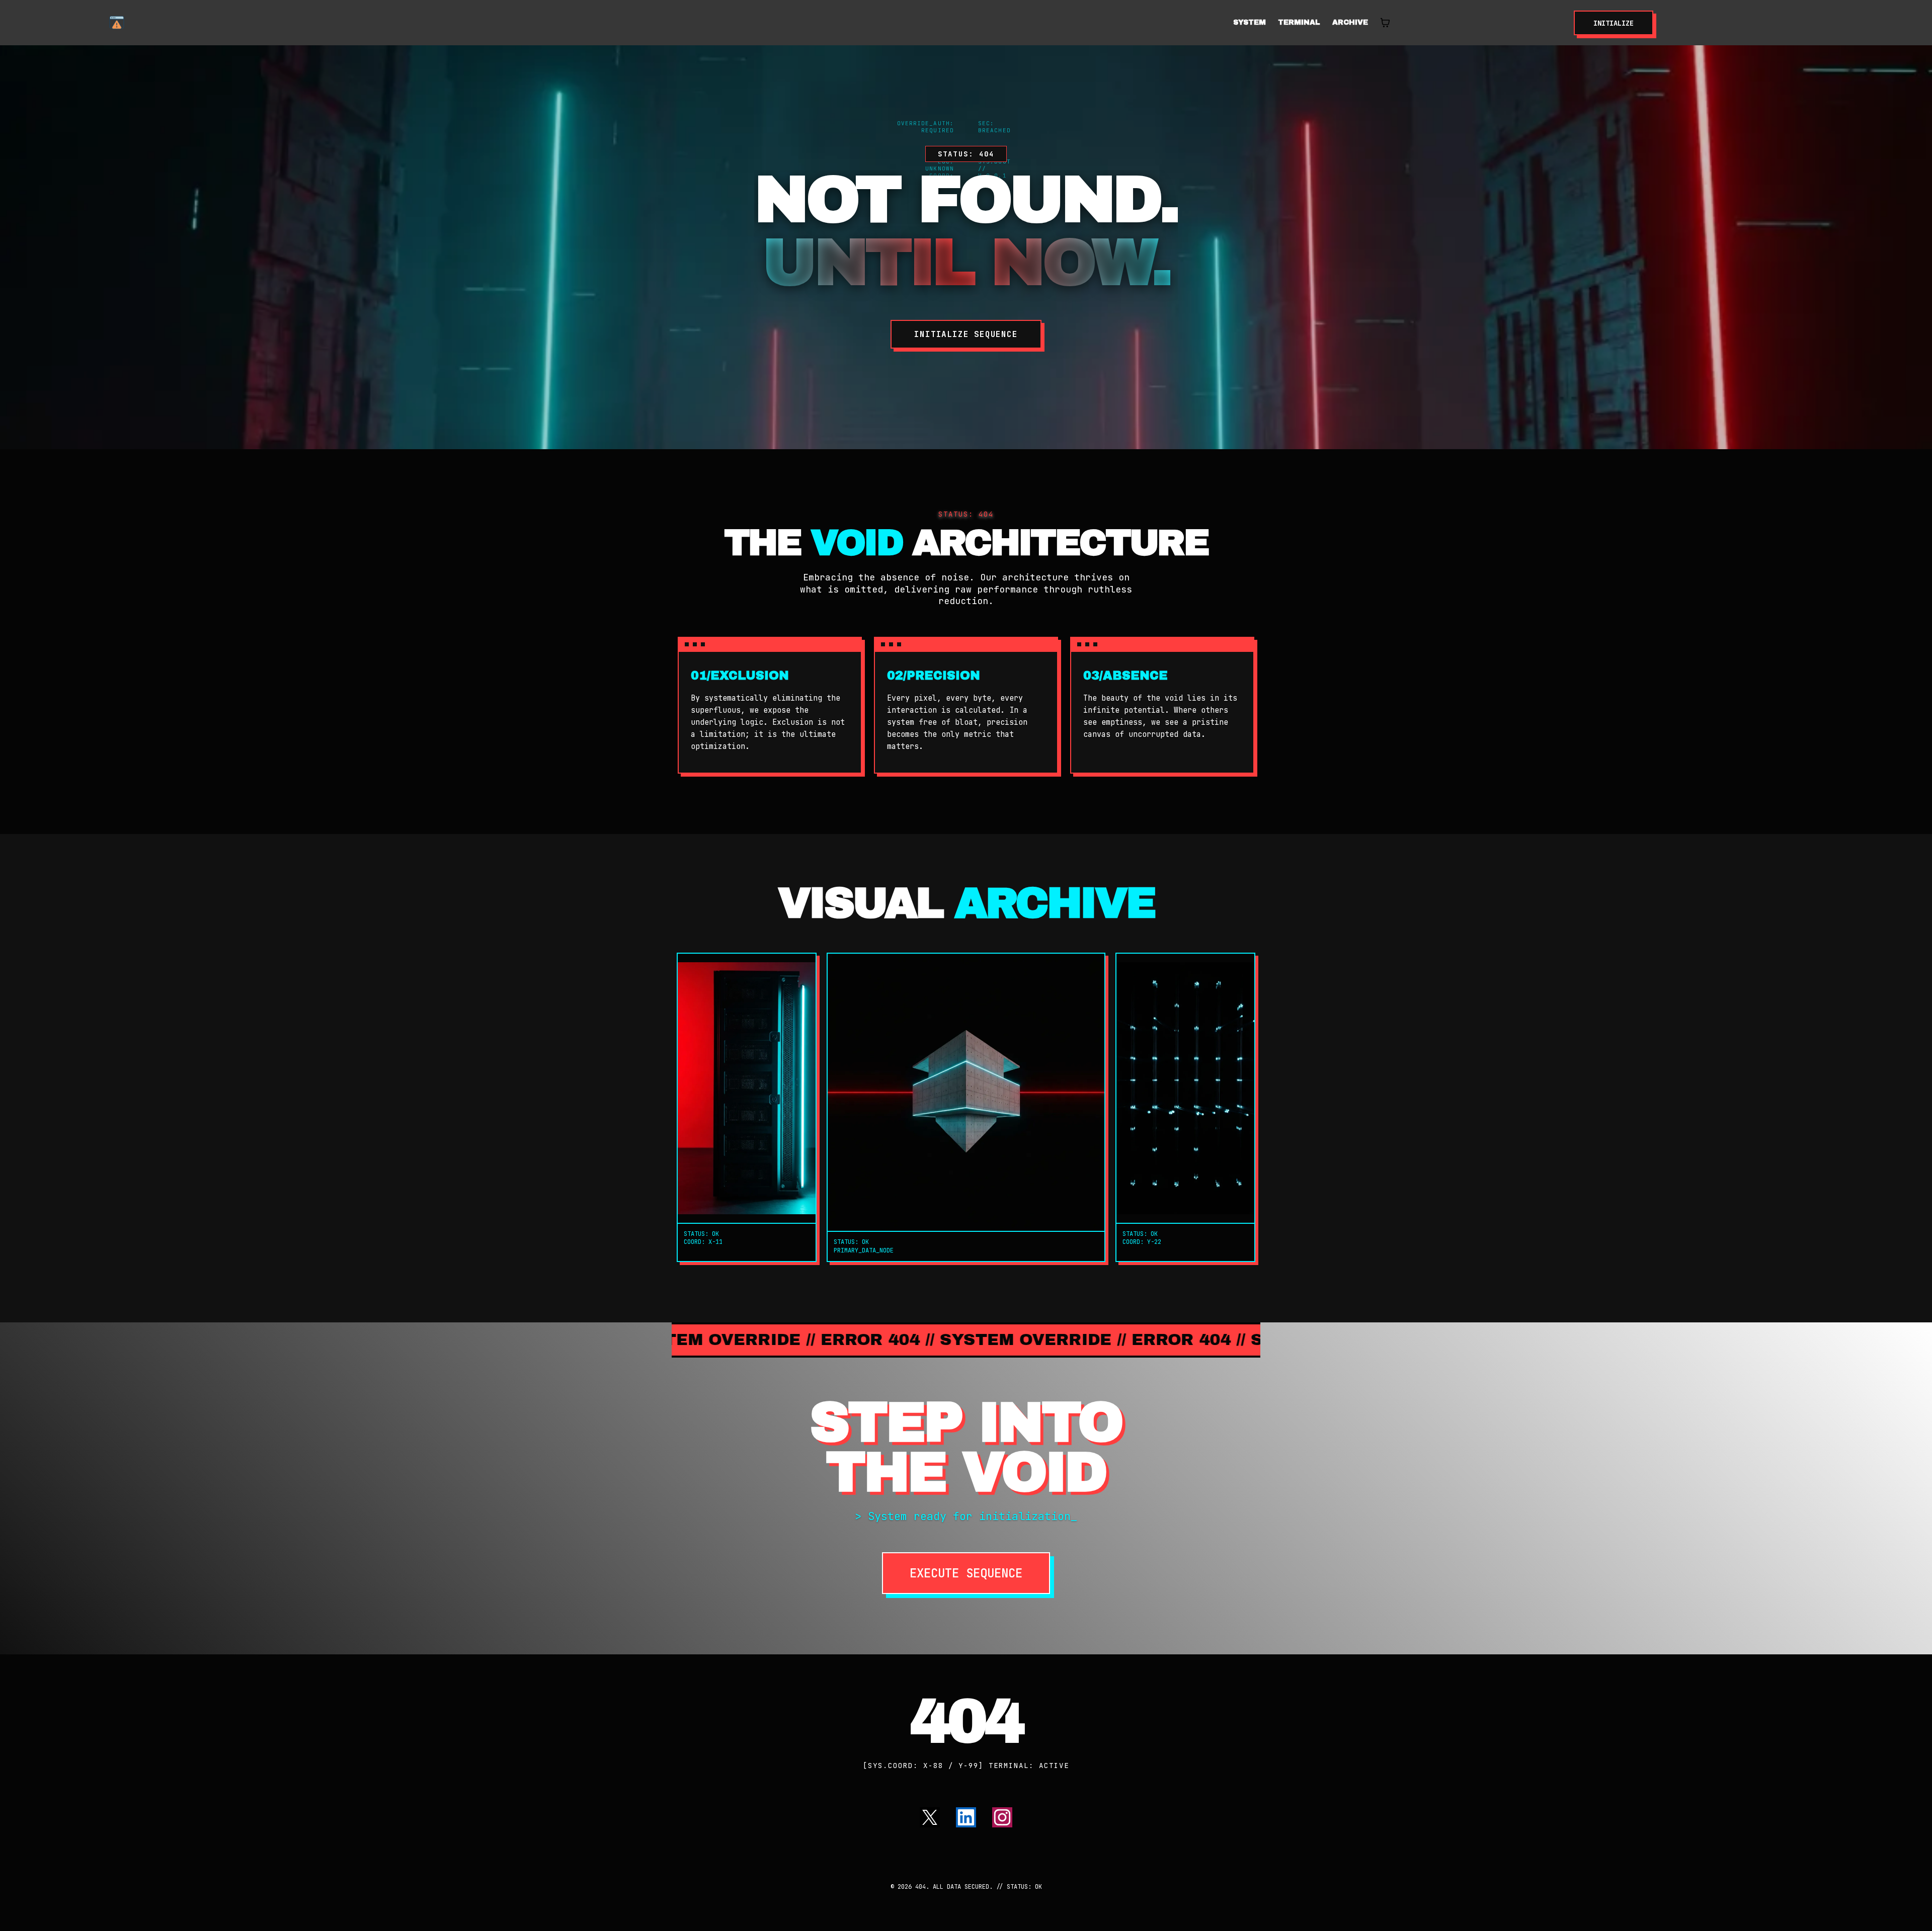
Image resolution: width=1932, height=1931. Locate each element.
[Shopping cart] (1385, 23)
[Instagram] (1002, 1817)
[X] (930, 1817)
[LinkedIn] (966, 1817)
